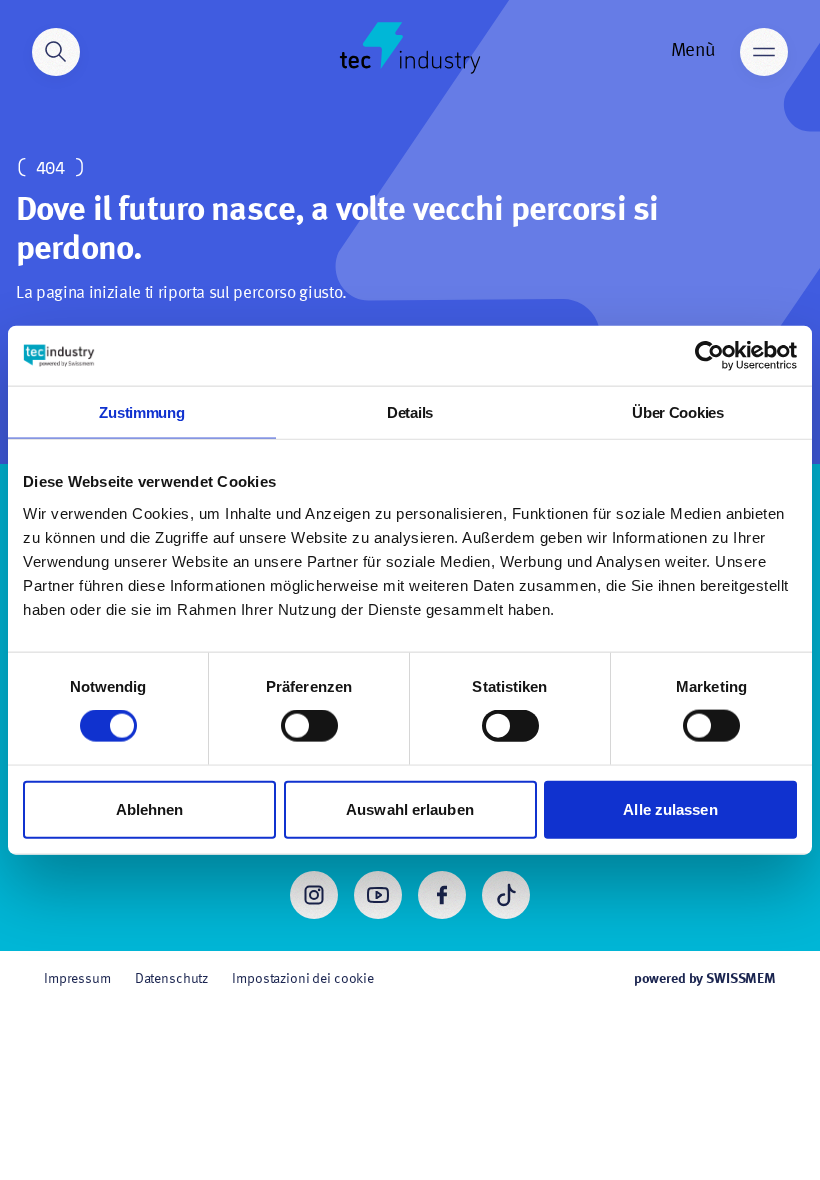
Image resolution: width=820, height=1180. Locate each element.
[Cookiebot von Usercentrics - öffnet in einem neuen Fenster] (709, 356)
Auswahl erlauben (410, 808)
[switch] (309, 726)
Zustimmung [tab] (141, 412)
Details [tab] (410, 412)
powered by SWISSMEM (705, 979)
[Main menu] (764, 52)
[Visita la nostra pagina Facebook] (442, 895)
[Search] (56, 52)
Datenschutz (171, 979)
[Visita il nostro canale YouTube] (378, 895)
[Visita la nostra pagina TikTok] (506, 895)
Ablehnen (150, 808)
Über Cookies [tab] (677, 412)
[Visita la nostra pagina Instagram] (314, 895)
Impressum (77, 979)
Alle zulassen (670, 808)
